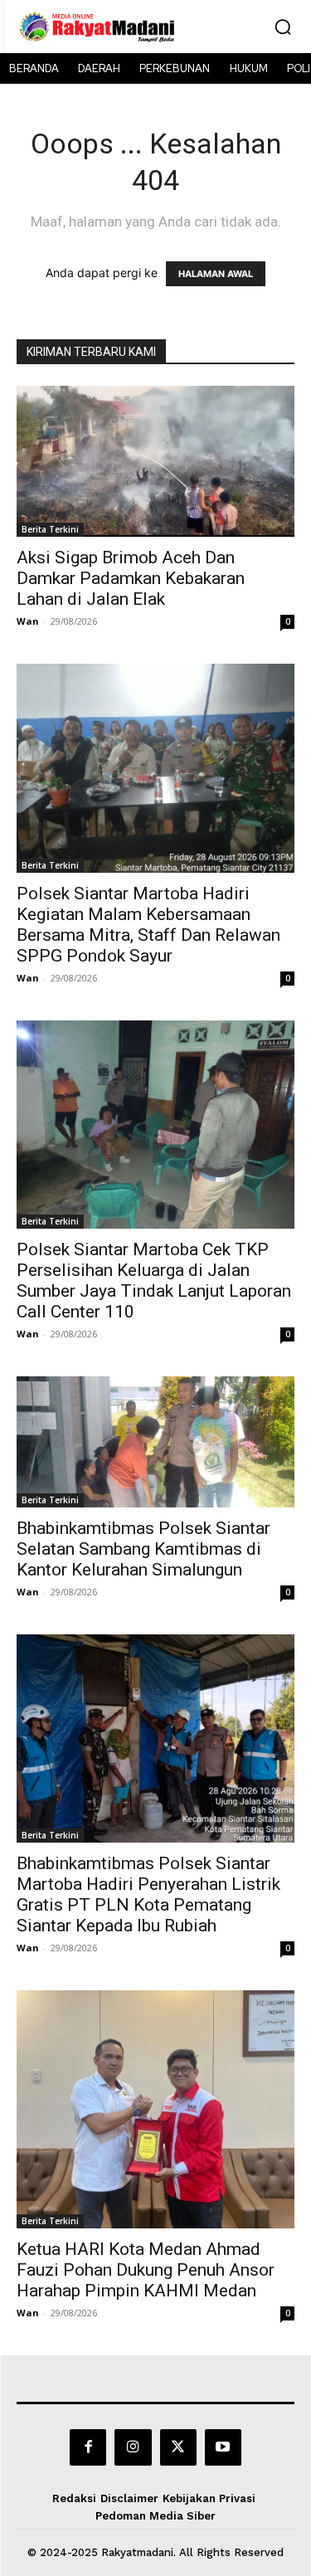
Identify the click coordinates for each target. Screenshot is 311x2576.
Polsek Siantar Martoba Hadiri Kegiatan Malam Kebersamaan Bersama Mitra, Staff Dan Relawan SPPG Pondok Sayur (148, 925)
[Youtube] (223, 2447)
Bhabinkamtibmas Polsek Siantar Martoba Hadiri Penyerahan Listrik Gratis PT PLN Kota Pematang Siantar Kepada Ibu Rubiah (148, 1894)
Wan (28, 621)
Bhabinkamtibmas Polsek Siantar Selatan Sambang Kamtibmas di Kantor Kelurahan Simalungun (143, 1549)
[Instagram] (133, 2447)
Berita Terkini (50, 529)
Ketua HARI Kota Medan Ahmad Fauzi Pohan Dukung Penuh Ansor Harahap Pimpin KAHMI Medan (146, 2270)
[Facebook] (88, 2447)
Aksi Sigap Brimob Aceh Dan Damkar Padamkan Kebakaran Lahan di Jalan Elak (131, 578)
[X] (178, 2447)
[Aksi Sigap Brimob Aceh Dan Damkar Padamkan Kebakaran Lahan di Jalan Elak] (155, 461)
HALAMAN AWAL (216, 274)
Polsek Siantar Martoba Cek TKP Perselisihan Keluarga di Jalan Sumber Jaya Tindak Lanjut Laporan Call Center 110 (154, 1281)
